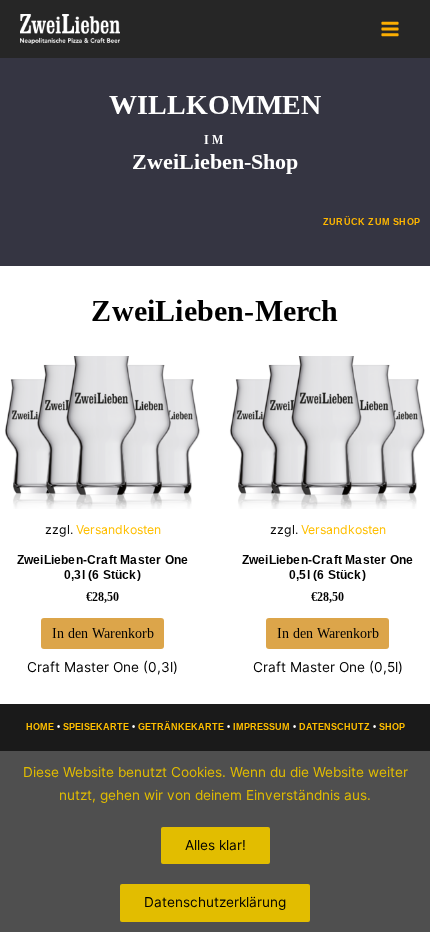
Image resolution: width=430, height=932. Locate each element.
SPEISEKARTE (96, 727)
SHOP (392, 727)
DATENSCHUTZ (334, 727)
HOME (40, 727)
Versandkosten (118, 529)
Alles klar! (215, 845)
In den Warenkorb (103, 633)
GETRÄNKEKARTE (181, 727)
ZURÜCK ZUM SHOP (371, 222)
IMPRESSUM (261, 727)
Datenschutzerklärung (215, 902)
